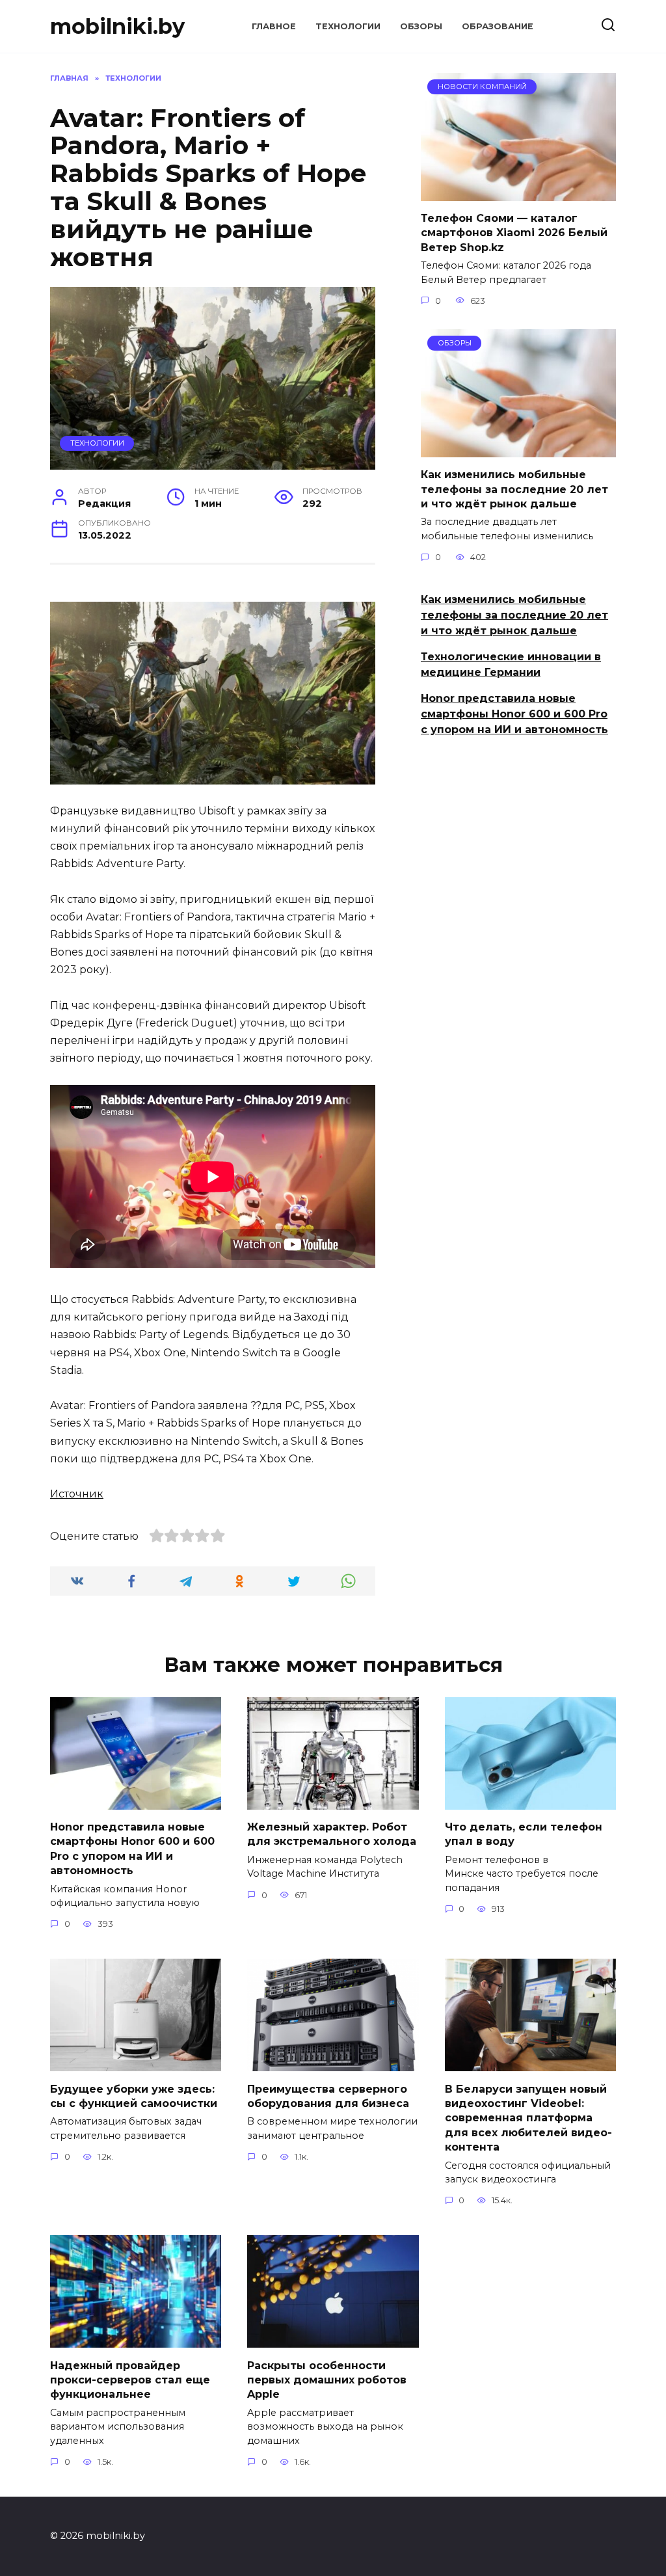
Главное (274, 26)
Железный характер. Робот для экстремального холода (332, 1834)
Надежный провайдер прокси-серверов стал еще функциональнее (130, 2380)
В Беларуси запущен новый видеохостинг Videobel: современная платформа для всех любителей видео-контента (528, 2118)
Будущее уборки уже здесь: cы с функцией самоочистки (134, 2096)
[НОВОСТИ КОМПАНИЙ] (518, 193)
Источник (77, 1494)
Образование (498, 26)
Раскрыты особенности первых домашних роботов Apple (327, 2380)
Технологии (348, 26)
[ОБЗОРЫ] (518, 449)
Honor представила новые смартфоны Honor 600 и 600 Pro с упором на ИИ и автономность (514, 714)
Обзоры (421, 26)
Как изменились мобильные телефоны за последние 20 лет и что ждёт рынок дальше (514, 489)
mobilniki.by (117, 26)
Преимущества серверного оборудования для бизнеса (328, 2096)
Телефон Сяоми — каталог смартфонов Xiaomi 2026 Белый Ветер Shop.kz (514, 233)
